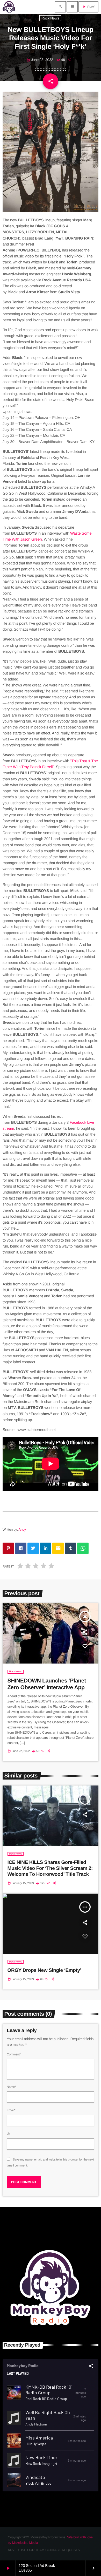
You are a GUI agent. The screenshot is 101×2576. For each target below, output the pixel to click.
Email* (11, 2110)
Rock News (50, 18)
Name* (11, 2087)
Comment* (14, 2054)
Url (9, 2134)
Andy (22, 1529)
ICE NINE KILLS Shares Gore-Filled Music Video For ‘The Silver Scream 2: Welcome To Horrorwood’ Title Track (50, 1868)
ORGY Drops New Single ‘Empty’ (44, 1970)
